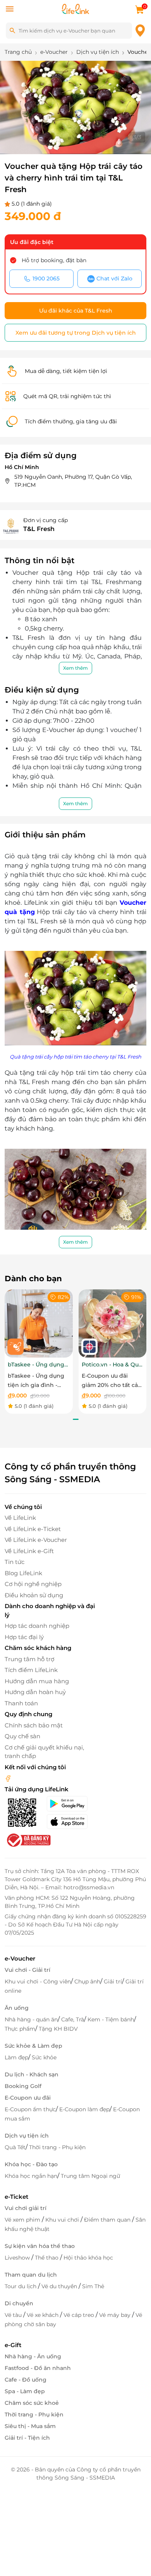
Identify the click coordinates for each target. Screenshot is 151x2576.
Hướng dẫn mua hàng (37, 1681)
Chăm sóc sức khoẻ (32, 2403)
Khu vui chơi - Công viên (38, 1981)
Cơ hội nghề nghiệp (33, 1584)
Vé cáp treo (80, 2315)
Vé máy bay (116, 2315)
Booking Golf (23, 2086)
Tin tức (15, 1562)
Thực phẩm (20, 2029)
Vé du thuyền (60, 2286)
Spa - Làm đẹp (25, 2391)
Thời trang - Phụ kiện (57, 2147)
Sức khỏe (44, 2057)
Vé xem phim (23, 2220)
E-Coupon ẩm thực (30, 2109)
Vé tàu (14, 2315)
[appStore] (71, 1822)
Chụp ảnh (87, 1981)
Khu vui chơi (63, 2220)
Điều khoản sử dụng (34, 1595)
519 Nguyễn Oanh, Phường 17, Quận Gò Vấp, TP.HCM (73, 481)
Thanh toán (21, 1703)
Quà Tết (15, 2147)
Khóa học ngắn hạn (31, 2176)
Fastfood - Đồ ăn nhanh (38, 2368)
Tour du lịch (21, 2286)
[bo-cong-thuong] (28, 1840)
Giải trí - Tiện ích (27, 2438)
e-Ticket (16, 2197)
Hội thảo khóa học (88, 2258)
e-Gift (13, 2345)
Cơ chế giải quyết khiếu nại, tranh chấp (44, 1752)
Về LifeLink (20, 1518)
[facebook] (8, 1778)
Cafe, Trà (73, 2019)
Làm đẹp (16, 2057)
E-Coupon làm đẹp (84, 2109)
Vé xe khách (43, 2315)
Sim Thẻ (93, 2286)
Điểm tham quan (108, 2220)
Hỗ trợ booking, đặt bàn (54, 260)
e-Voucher (20, 1958)
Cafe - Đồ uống (26, 2380)
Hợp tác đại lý (24, 1637)
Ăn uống (17, 2008)
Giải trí (113, 1981)
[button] (69, 138)
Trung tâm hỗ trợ (29, 1659)
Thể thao (47, 2258)
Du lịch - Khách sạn (32, 2074)
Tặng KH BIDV (58, 2029)
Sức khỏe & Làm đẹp (33, 2046)
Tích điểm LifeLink (31, 1670)
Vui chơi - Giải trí (27, 1970)
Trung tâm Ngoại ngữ (90, 2176)
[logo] (75, 8)
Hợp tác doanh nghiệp (37, 1626)
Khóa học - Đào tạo (31, 2164)
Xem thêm (75, 668)
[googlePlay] (71, 1804)
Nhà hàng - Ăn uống (33, 2356)
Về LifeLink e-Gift (29, 1551)
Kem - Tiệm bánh (111, 2019)
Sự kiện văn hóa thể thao (40, 2246)
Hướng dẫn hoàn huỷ (35, 1692)
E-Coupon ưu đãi (28, 2098)
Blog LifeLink (23, 1573)
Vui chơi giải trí (26, 2208)
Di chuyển (19, 2303)
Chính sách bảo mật (34, 1725)
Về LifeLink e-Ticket (33, 1529)
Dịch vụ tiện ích (27, 2136)
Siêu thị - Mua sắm (30, 2426)
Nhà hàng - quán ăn (31, 2019)
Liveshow (18, 2258)
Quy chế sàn (22, 1736)
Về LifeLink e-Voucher (36, 1540)
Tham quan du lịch (31, 2275)
